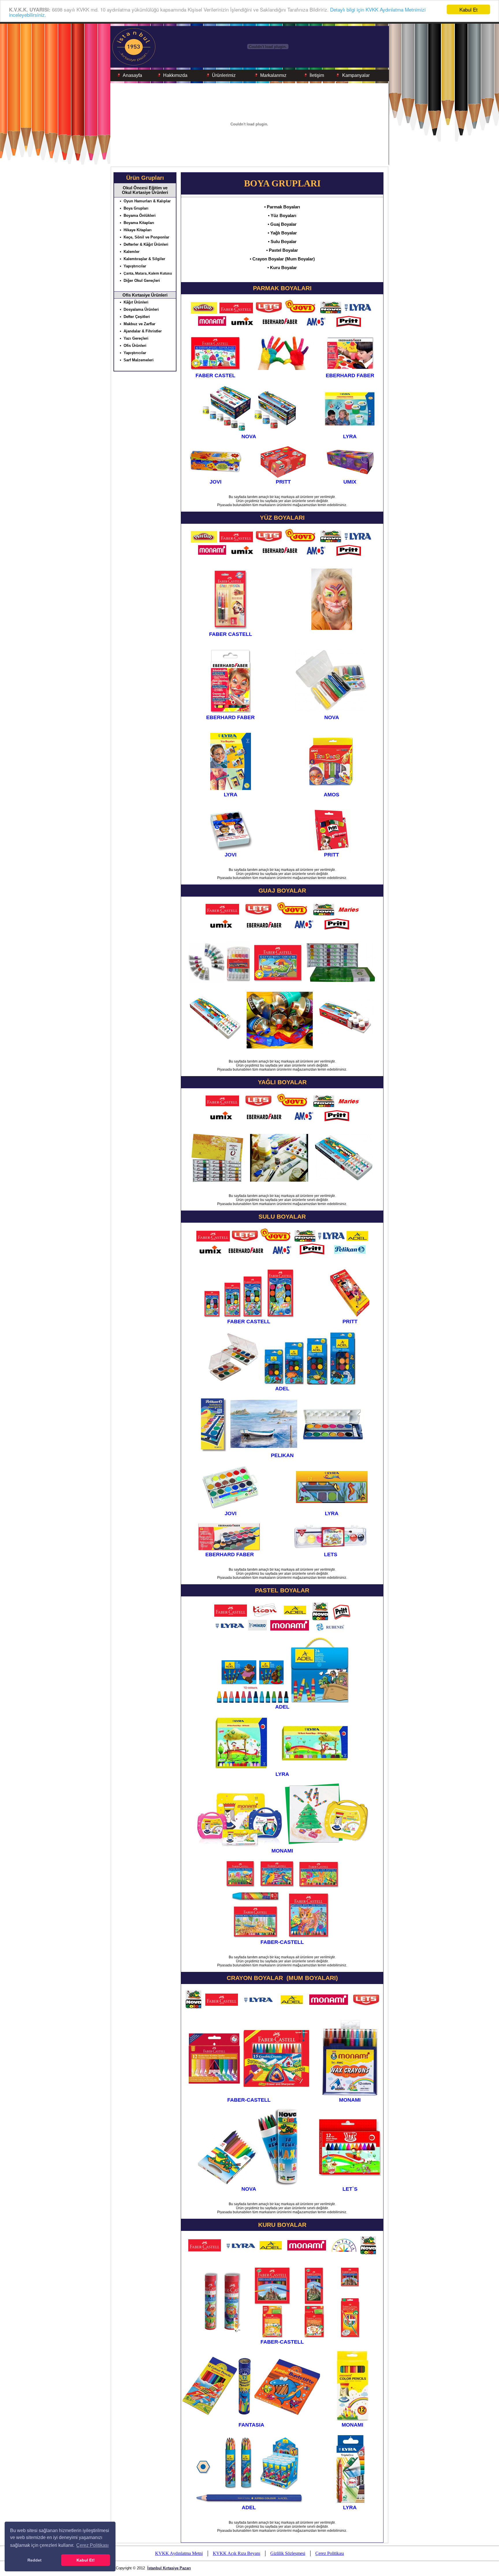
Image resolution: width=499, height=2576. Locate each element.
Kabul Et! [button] (86, 2560)
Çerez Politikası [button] (92, 2545)
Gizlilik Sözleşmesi (288, 2553)
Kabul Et (469, 9)
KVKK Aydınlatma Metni (179, 2553)
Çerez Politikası (330, 2553)
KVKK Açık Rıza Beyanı (237, 2553)
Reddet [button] (35, 2560)
